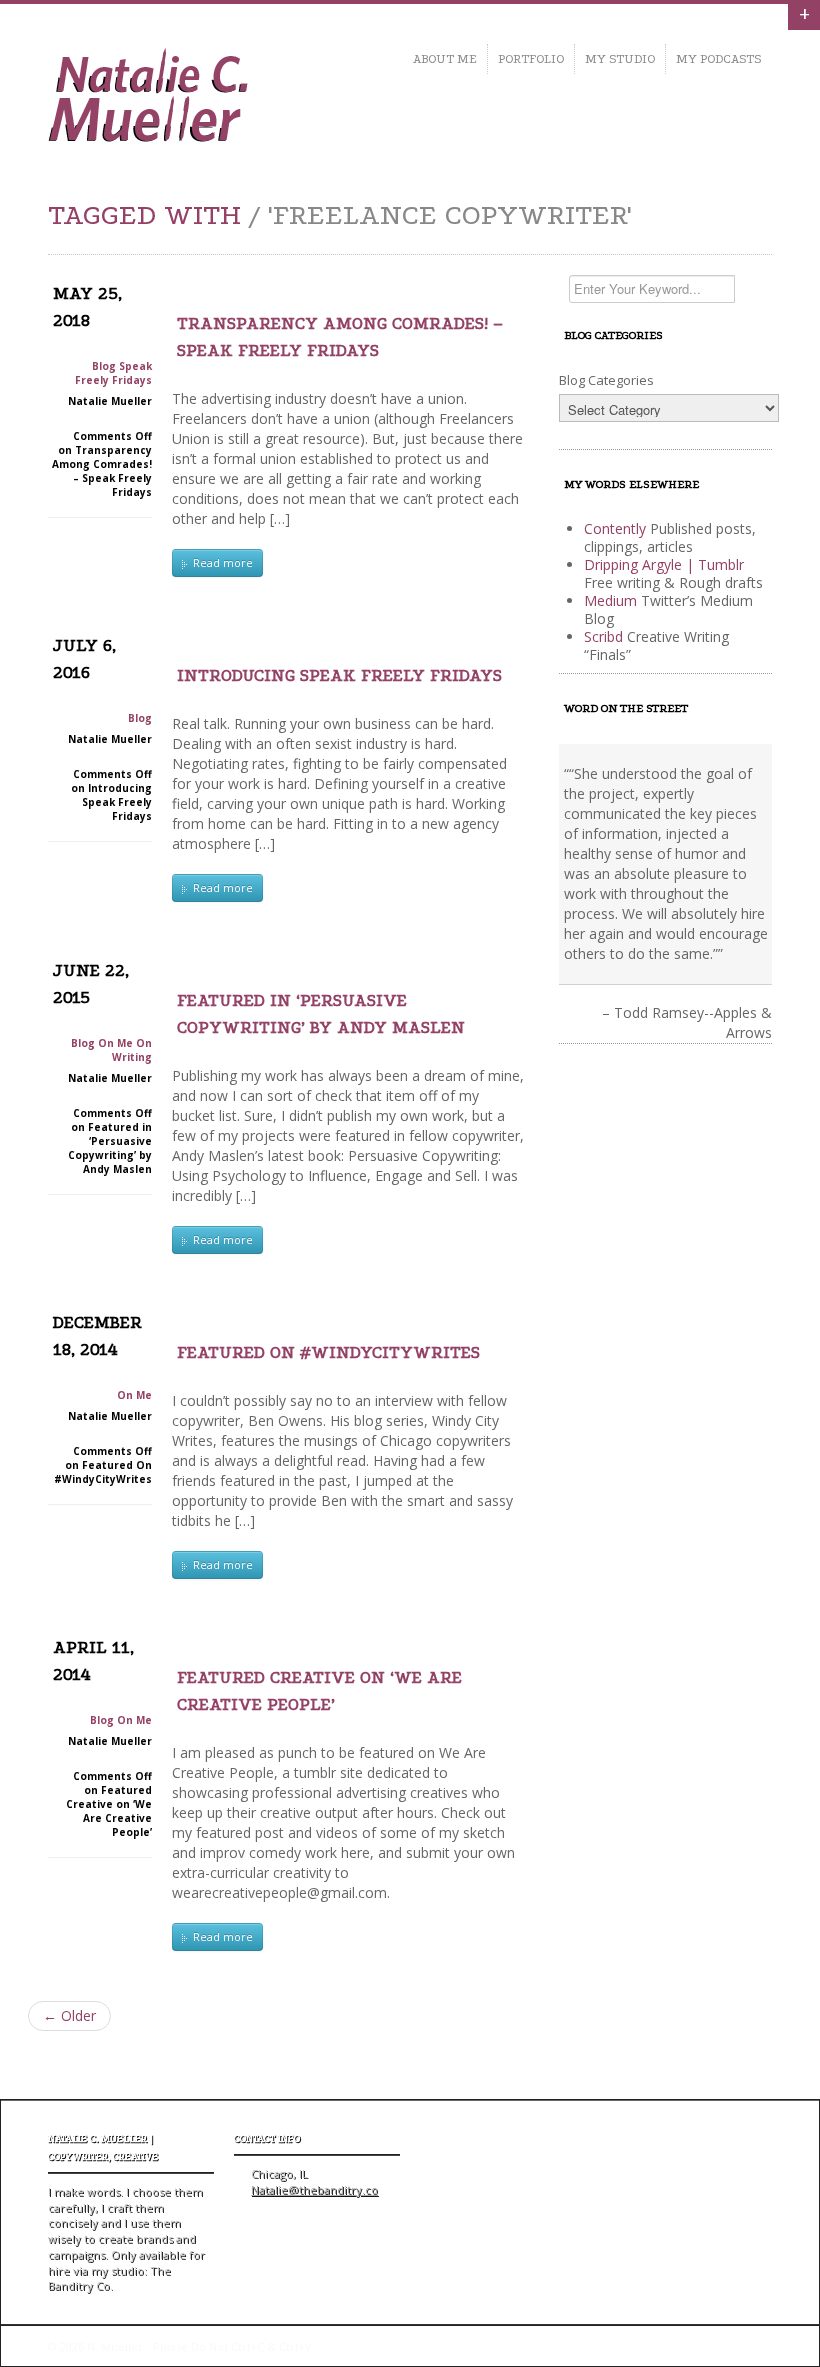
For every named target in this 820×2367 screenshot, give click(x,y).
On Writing (132, 1050)
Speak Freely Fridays (113, 373)
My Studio (620, 59)
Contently (615, 528)
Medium (610, 600)
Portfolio (531, 59)
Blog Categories (606, 380)
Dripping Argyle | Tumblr (664, 564)
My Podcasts (719, 59)
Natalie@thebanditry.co (314, 2189)
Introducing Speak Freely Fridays (339, 675)
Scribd (603, 636)
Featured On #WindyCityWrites (328, 1352)
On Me (115, 1043)
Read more (221, 562)
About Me (445, 59)
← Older (69, 2015)
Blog (104, 366)
